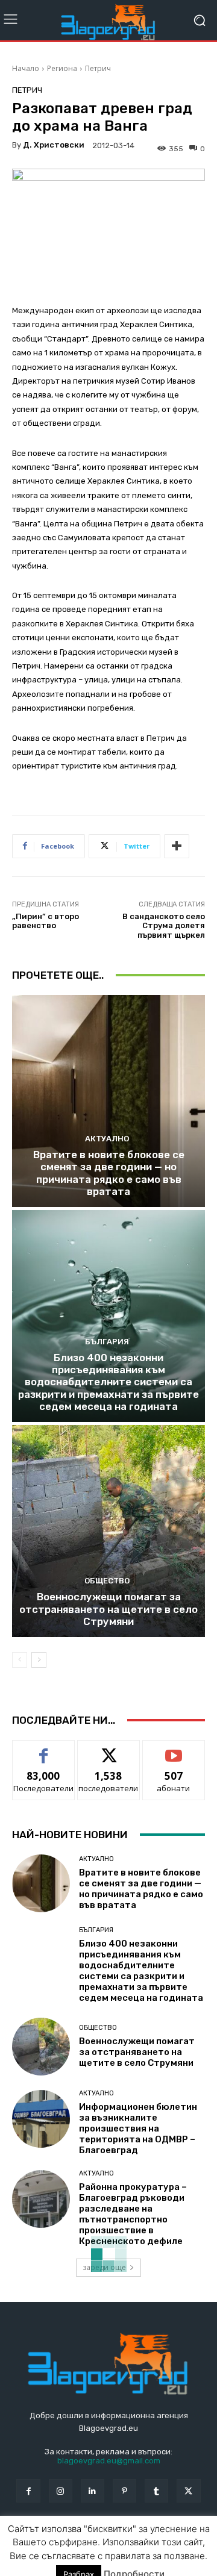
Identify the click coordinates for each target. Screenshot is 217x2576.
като (43, 1749)
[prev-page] (20, 1660)
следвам (108, 1749)
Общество (107, 1581)
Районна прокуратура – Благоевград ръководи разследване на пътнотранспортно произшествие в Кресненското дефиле (133, 2214)
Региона (62, 68)
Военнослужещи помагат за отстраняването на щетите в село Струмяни (108, 1609)
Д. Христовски (54, 145)
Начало (26, 68)
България (107, 1342)
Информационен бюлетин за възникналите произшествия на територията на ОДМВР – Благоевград (138, 2128)
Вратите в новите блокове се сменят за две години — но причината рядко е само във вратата (109, 1173)
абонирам (174, 1749)
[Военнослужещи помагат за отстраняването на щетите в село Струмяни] (108, 1531)
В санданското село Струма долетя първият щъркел (164, 926)
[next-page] (39, 1660)
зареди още (104, 2267)
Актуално (107, 1139)
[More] (177, 846)
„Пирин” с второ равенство (46, 921)
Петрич (98, 68)
